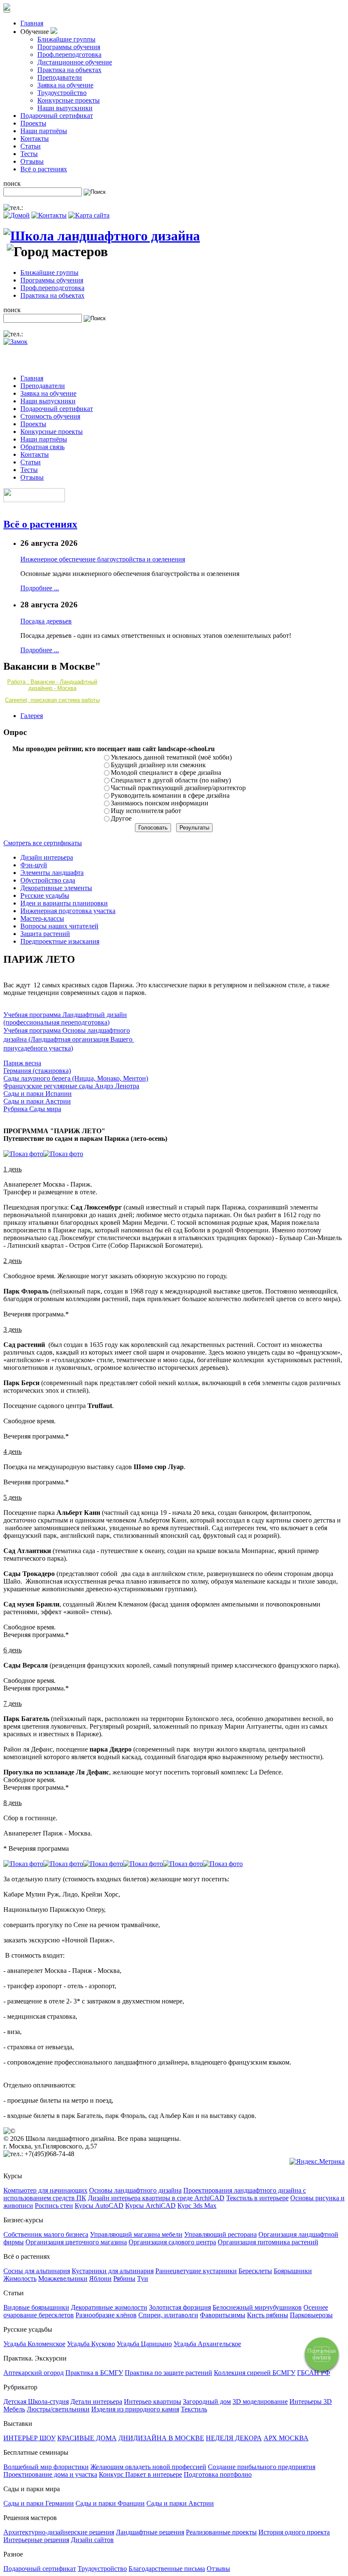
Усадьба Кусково (91, 2344)
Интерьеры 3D (311, 2401)
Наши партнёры (44, 131)
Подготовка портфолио (218, 2474)
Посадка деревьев (46, 621)
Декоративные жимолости (109, 2307)
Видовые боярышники (36, 2307)
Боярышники (293, 2271)
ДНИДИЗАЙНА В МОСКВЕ (161, 2438)
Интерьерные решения (36, 2540)
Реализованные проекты (221, 2532)
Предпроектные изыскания (60, 941)
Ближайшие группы (66, 39)
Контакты (35, 138)
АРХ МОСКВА (286, 2438)
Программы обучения (69, 47)
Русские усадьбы (45, 895)
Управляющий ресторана (220, 2234)
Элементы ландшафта (52, 873)
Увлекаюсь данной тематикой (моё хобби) (171, 757)
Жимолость (20, 2278)
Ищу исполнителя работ (146, 811)
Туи (143, 2278)
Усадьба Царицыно (144, 2344)
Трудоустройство (62, 93)
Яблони (100, 2278)
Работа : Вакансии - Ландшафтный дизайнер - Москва (52, 685)
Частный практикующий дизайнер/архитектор (178, 788)
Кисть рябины (268, 2315)
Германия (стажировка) (37, 1071)
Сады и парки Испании (38, 1094)
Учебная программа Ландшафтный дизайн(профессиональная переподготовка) (65, 1018)
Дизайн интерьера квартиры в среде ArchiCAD (156, 2198)
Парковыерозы (311, 2315)
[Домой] (17, 215)
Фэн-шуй (34, 865)
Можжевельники (63, 2278)
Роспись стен (54, 2206)
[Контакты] (49, 215)
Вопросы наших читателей (59, 926)
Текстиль (194, 2409)
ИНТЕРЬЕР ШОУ (29, 2438)
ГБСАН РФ (314, 2373)
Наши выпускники (65, 108)
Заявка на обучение (65, 85)
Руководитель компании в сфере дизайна (170, 795)
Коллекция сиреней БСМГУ (255, 2373)
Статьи (31, 146)
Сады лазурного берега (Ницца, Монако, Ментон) (76, 1078)
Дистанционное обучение (75, 62)
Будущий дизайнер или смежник (158, 765)
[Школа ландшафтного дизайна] (102, 236)
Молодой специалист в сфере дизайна (166, 773)
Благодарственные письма (167, 2569)
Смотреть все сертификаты (43, 843)
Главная (32, 23)
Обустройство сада (48, 880)
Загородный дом (207, 2401)
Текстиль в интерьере (257, 2198)
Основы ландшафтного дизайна (135, 2190)
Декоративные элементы (56, 888)
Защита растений (45, 934)
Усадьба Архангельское (207, 2344)
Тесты (29, 154)
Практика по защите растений (168, 2373)
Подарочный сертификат (57, 116)
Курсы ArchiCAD (150, 2206)
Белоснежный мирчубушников (257, 2307)
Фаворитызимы (223, 2315)
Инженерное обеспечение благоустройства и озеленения (103, 559)
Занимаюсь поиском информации (160, 803)
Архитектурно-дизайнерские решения (59, 2532)
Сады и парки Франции (110, 2503)
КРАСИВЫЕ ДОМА (87, 2438)
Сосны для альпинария (37, 2271)
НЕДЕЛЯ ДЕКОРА (234, 2438)
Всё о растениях (44, 169)
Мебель (14, 2409)
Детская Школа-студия (36, 2401)
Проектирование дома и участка (50, 2474)
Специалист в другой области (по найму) (171, 780)
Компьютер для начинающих (45, 2190)
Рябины (124, 2278)
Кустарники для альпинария (113, 2271)
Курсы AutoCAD (99, 2206)
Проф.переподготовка (69, 54)
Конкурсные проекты (69, 100)
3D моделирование (260, 2401)
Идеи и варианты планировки (64, 903)
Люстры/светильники (58, 2409)
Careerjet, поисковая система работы (52, 700)
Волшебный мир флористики (46, 2467)
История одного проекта (294, 2532)
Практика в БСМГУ (94, 2373)
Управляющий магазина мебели (136, 2234)
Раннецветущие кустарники (196, 2271)
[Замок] (15, 342)
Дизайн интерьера (47, 857)
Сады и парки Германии (39, 2503)
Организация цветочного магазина (76, 2242)
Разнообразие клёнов (106, 2315)
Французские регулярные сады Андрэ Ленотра (71, 1086)
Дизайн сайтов (92, 2540)
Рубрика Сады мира (32, 1109)
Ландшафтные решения (150, 2532)
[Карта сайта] (89, 215)
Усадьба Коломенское (34, 2344)
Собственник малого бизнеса (46, 2234)
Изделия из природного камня (135, 2409)
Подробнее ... (40, 588)
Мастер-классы (42, 918)
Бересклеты (255, 2271)
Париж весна (22, 1063)
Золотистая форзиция (180, 2307)
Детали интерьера (96, 2401)
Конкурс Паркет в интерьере (140, 2474)
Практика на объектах (69, 70)
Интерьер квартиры (153, 2401)
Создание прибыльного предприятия (262, 2467)
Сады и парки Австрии (37, 1101)
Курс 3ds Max (197, 2206)
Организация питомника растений (268, 2242)
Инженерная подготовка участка (68, 911)
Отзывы (32, 161)
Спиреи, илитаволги (168, 2315)
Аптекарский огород (34, 2373)
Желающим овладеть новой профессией (148, 2467)
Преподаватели (60, 77)
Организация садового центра (172, 2242)
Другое (121, 818)
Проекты (33, 123)
